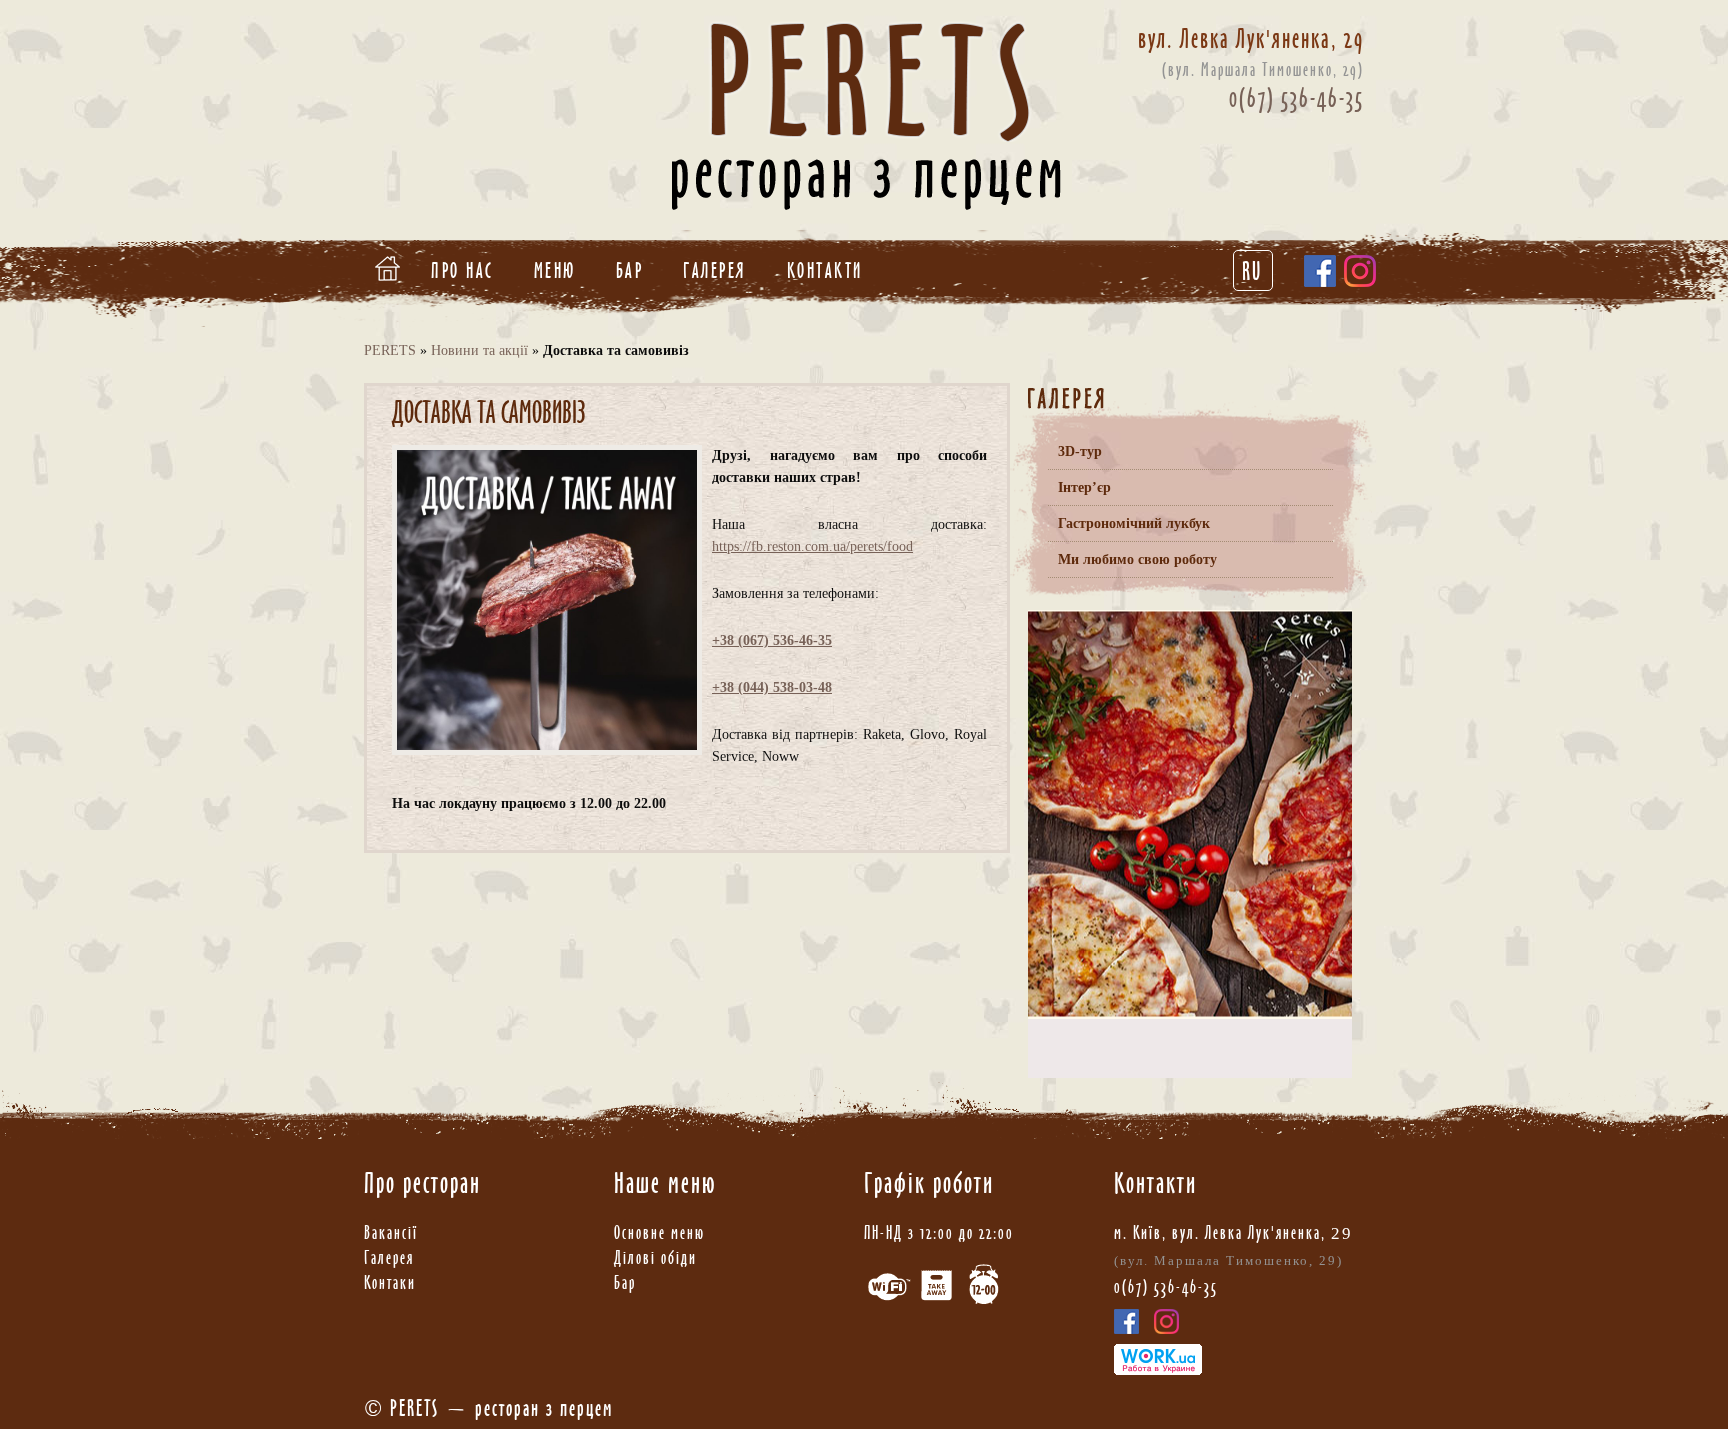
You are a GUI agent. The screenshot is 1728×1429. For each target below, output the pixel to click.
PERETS (390, 350)
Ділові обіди (655, 1257)
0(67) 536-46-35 (1296, 98)
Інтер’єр (1084, 487)
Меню (555, 270)
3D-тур (1080, 451)
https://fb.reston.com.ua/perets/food (812, 546)
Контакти (825, 270)
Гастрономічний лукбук (1134, 523)
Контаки (390, 1282)
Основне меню (659, 1232)
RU (1253, 271)
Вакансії (391, 1232)
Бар (630, 270)
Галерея (715, 270)
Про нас (462, 270)
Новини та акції (479, 350)
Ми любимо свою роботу (1137, 559)
